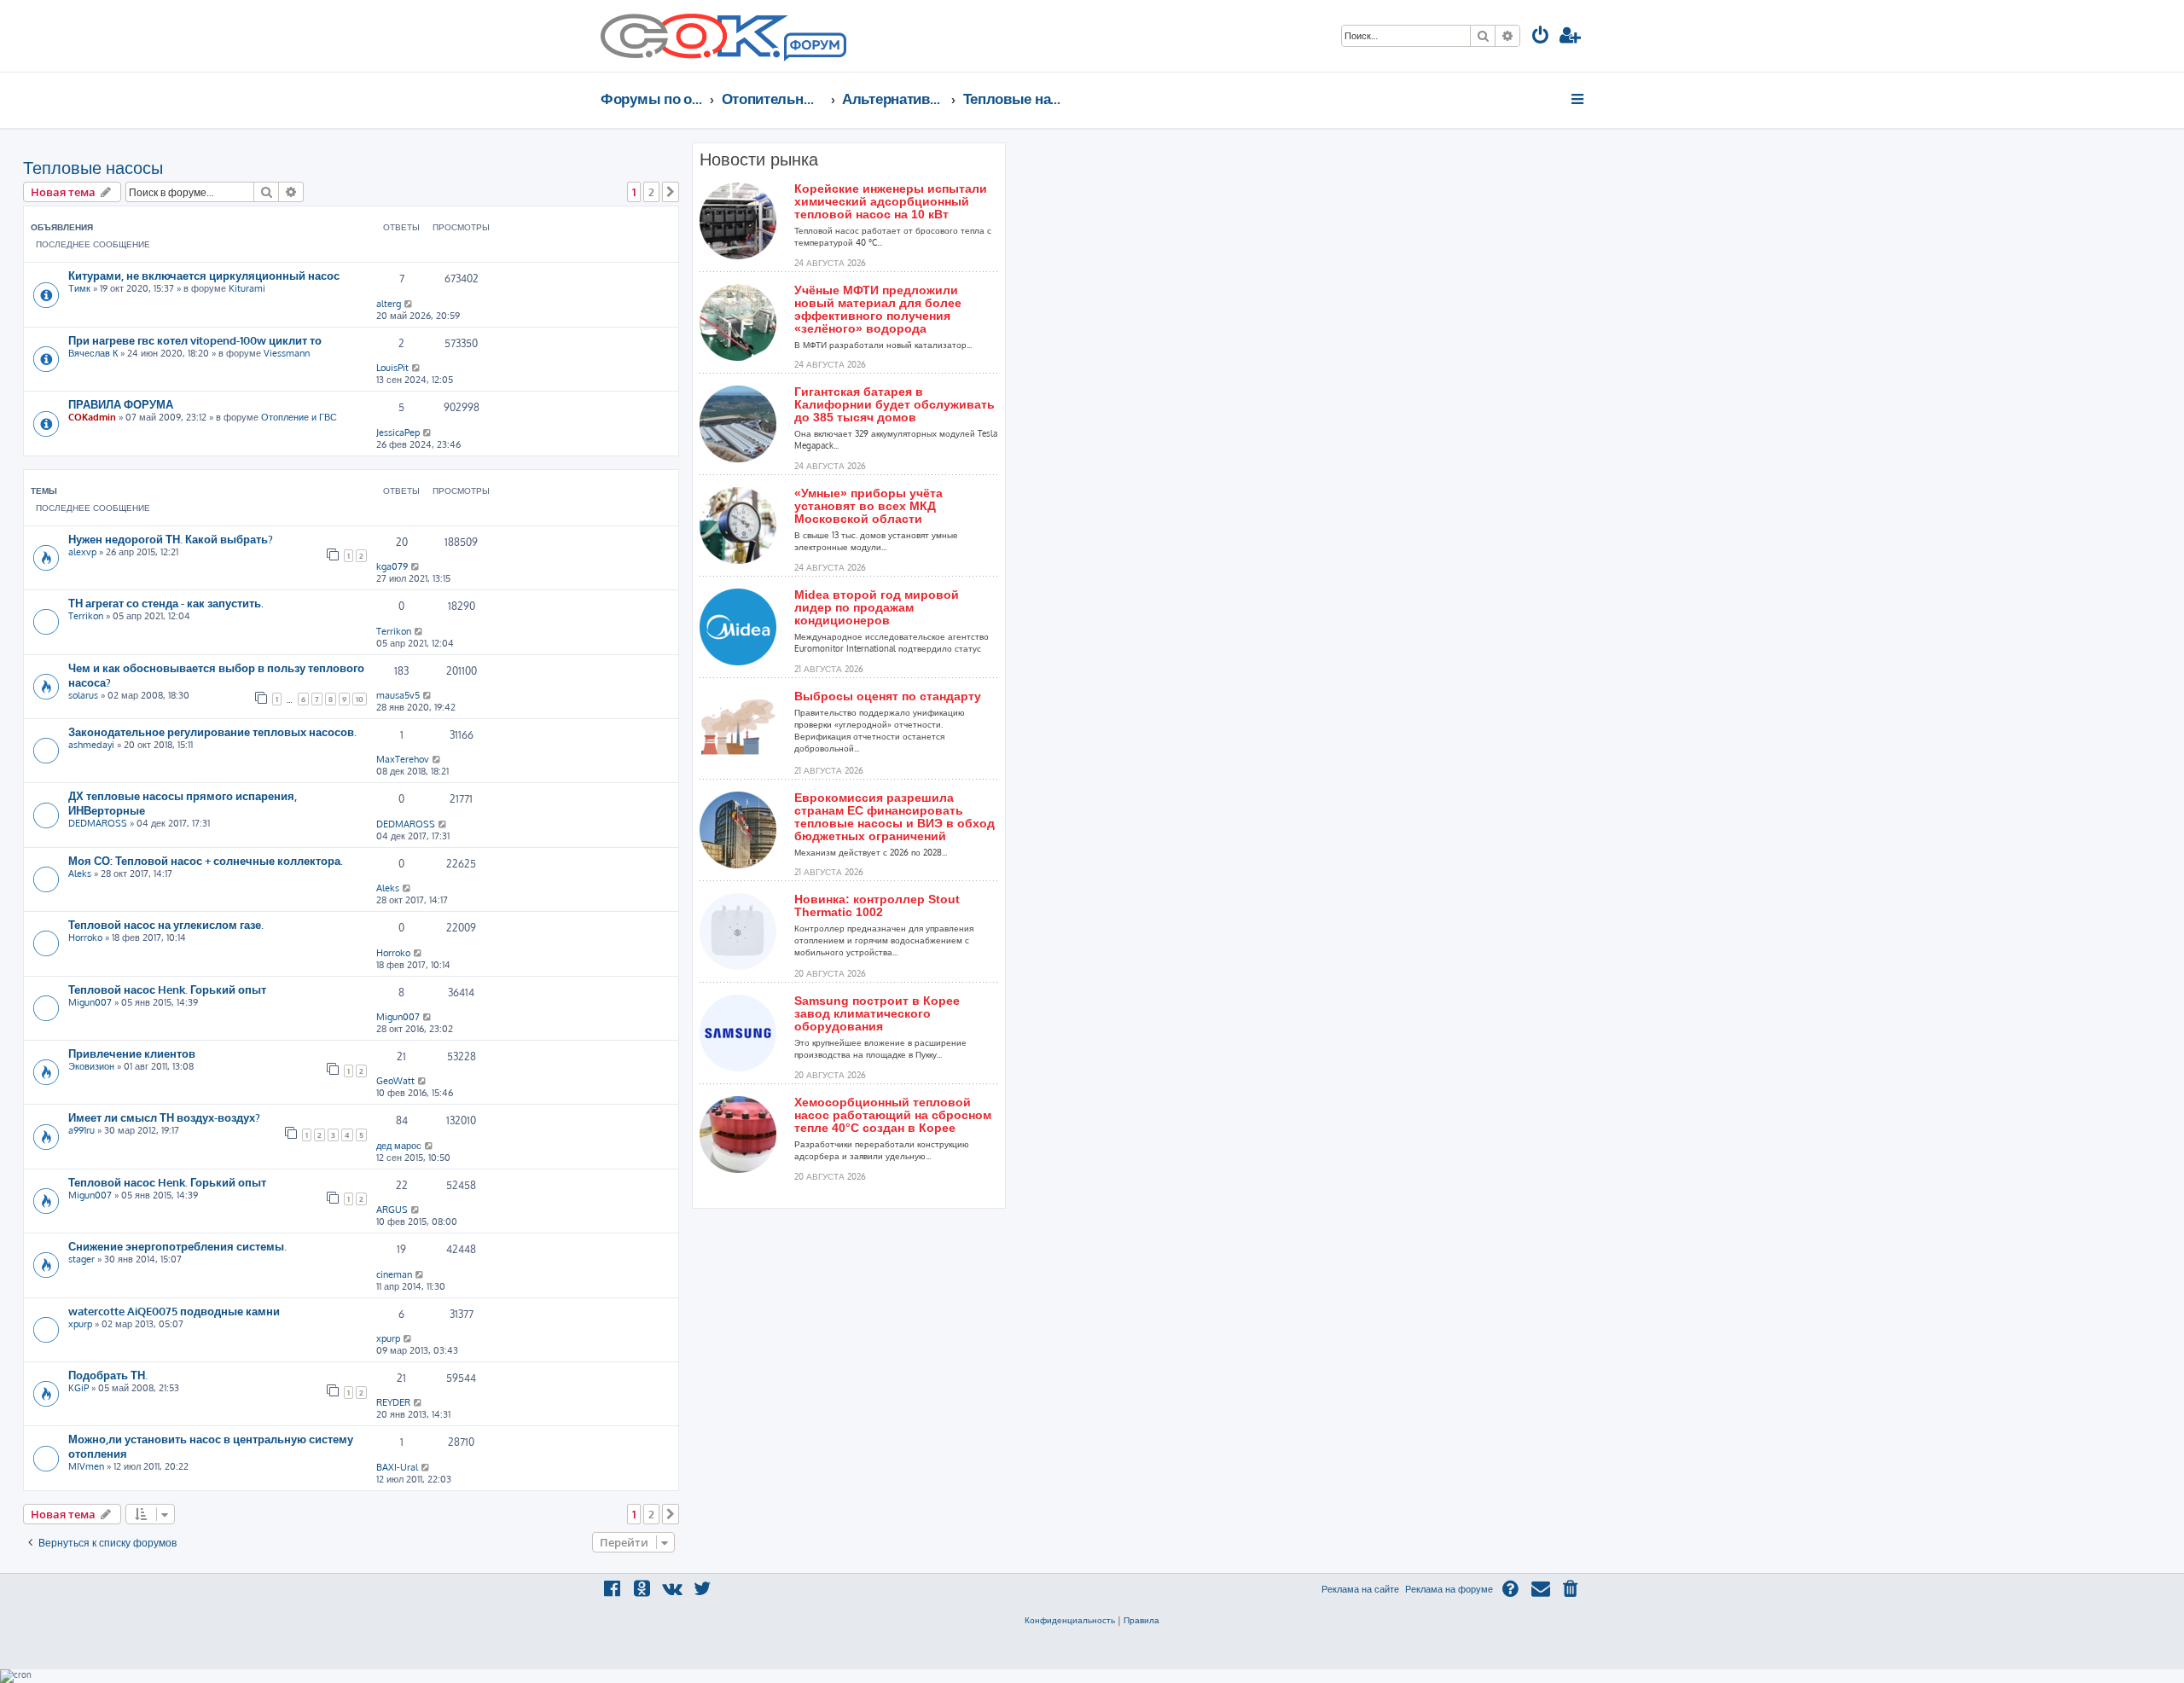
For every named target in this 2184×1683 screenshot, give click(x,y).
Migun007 (90, 1002)
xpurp (80, 1324)
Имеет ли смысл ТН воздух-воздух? (164, 1117)
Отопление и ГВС (299, 417)
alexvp (82, 552)
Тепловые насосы (93, 167)
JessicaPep (398, 432)
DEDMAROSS (98, 823)
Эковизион (91, 1066)
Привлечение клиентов (132, 1053)
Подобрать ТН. (108, 1375)
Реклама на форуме (1449, 1589)
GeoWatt (395, 1081)
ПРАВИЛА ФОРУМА (121, 404)
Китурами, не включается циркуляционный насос (204, 275)
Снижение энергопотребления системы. (177, 1246)
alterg (389, 304)
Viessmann (287, 353)
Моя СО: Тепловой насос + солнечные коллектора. (206, 860)
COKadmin (92, 417)
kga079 (392, 566)
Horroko (85, 937)
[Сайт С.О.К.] (723, 36)
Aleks (80, 873)
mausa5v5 (398, 695)
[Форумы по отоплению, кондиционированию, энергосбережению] (814, 48)
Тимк (79, 288)
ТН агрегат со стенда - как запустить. (166, 603)
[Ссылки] (1579, 99)
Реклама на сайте (1360, 1589)
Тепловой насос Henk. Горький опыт (167, 989)
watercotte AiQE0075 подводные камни (174, 1311)
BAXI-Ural (397, 1467)
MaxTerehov (403, 759)
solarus (83, 695)
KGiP (78, 1388)
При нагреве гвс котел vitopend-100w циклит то (195, 340)
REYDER (393, 1402)
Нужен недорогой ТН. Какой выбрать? (171, 539)
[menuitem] (1541, 37)
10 (360, 699)
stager (81, 1259)
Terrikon (86, 616)
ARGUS (392, 1210)
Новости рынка (759, 160)
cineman (394, 1274)
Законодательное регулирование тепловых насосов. (212, 731)
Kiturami (247, 288)
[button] (671, 192)
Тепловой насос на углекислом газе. (166, 924)
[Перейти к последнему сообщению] (409, 304)
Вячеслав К (93, 353)
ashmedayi (91, 745)
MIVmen (86, 1466)
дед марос (399, 1146)
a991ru (81, 1130)
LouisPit (392, 368)
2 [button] (651, 192)
